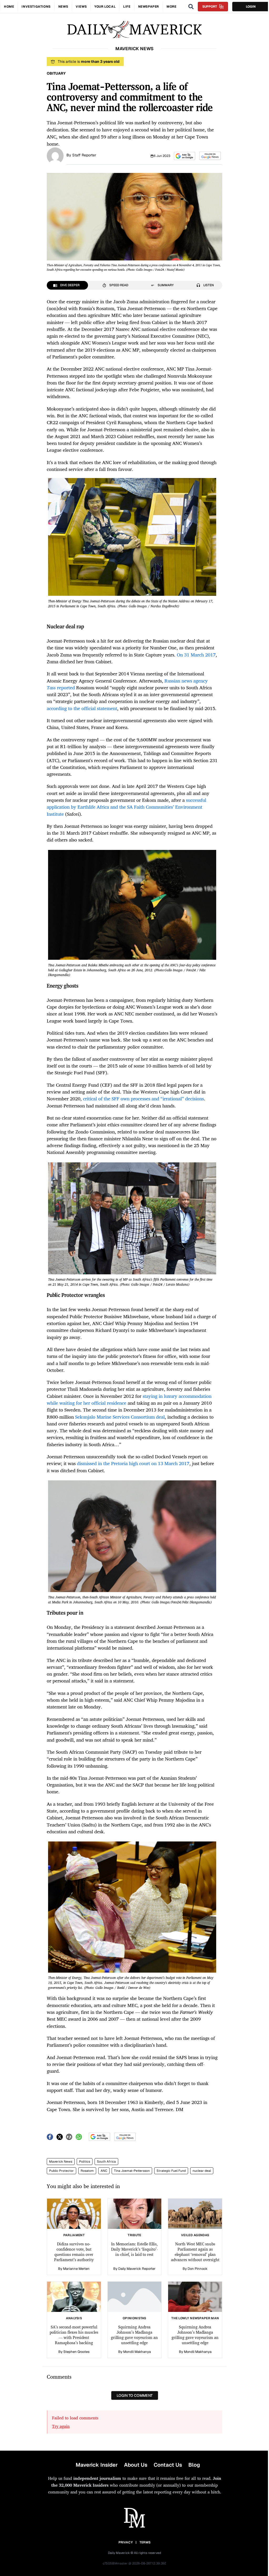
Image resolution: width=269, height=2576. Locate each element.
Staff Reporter (84, 155)
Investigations (36, 7)
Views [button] (81, 7)
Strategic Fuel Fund (171, 2171)
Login (251, 7)
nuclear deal (202, 2171)
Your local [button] (105, 7)
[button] (185, 156)
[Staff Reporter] (55, 155)
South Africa (106, 2162)
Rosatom (87, 2171)
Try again (61, 2426)
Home (9, 7)
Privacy (126, 2542)
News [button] (63, 7)
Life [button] (127, 7)
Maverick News (61, 2162)
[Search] (191, 7)
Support (210, 7)
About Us (136, 2465)
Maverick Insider (97, 2465)
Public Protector (61, 2171)
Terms (145, 2542)
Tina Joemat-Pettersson (132, 2171)
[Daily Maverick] (134, 30)
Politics (85, 2162)
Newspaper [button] (149, 7)
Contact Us (168, 2465)
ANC (104, 2171)
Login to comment (135, 2395)
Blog (194, 2465)
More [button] (171, 7)
